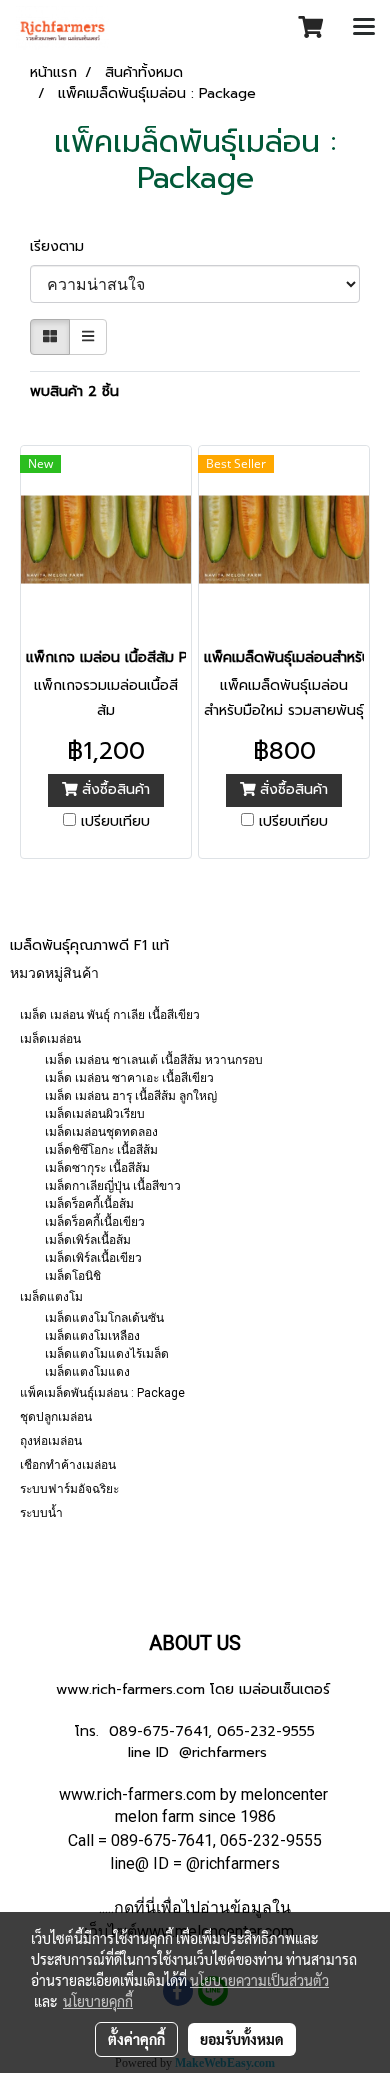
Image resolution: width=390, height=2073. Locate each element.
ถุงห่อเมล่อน (51, 1441)
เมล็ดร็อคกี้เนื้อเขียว (95, 1222)
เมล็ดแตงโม (51, 1297)
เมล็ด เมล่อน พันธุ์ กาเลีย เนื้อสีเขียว (110, 1015)
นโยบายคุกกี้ (98, 2001)
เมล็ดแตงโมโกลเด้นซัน (104, 1318)
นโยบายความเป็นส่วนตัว (259, 1980)
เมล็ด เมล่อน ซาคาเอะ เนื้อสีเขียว (129, 1078)
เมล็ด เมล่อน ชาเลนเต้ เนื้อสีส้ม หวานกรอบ (154, 1060)
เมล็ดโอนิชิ (73, 1276)
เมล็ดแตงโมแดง (87, 1372)
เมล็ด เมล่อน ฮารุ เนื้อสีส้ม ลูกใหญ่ (131, 1096)
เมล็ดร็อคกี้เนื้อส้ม (89, 1204)
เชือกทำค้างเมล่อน (68, 1465)
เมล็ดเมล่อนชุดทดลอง (101, 1132)
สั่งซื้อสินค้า (113, 789)
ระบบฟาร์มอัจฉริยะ (69, 1489)
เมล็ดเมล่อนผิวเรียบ (95, 1114)
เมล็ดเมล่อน (50, 1039)
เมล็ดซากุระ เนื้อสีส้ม (97, 1168)
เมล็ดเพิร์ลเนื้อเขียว (93, 1258)
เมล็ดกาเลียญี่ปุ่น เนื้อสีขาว (113, 1186)
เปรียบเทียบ (115, 822)
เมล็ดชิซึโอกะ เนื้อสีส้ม (101, 1150)
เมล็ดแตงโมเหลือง (92, 1336)
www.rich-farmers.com (130, 1689)
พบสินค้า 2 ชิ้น (74, 391)
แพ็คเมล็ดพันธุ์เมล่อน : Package (102, 1393)
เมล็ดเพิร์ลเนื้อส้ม (88, 1240)
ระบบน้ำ (41, 1513)
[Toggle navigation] (364, 28)
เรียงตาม (64, 246)
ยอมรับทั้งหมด (242, 2039)
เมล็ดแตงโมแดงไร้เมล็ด (107, 1354)
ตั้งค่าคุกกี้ (136, 2039)
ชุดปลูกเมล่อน (56, 1417)
